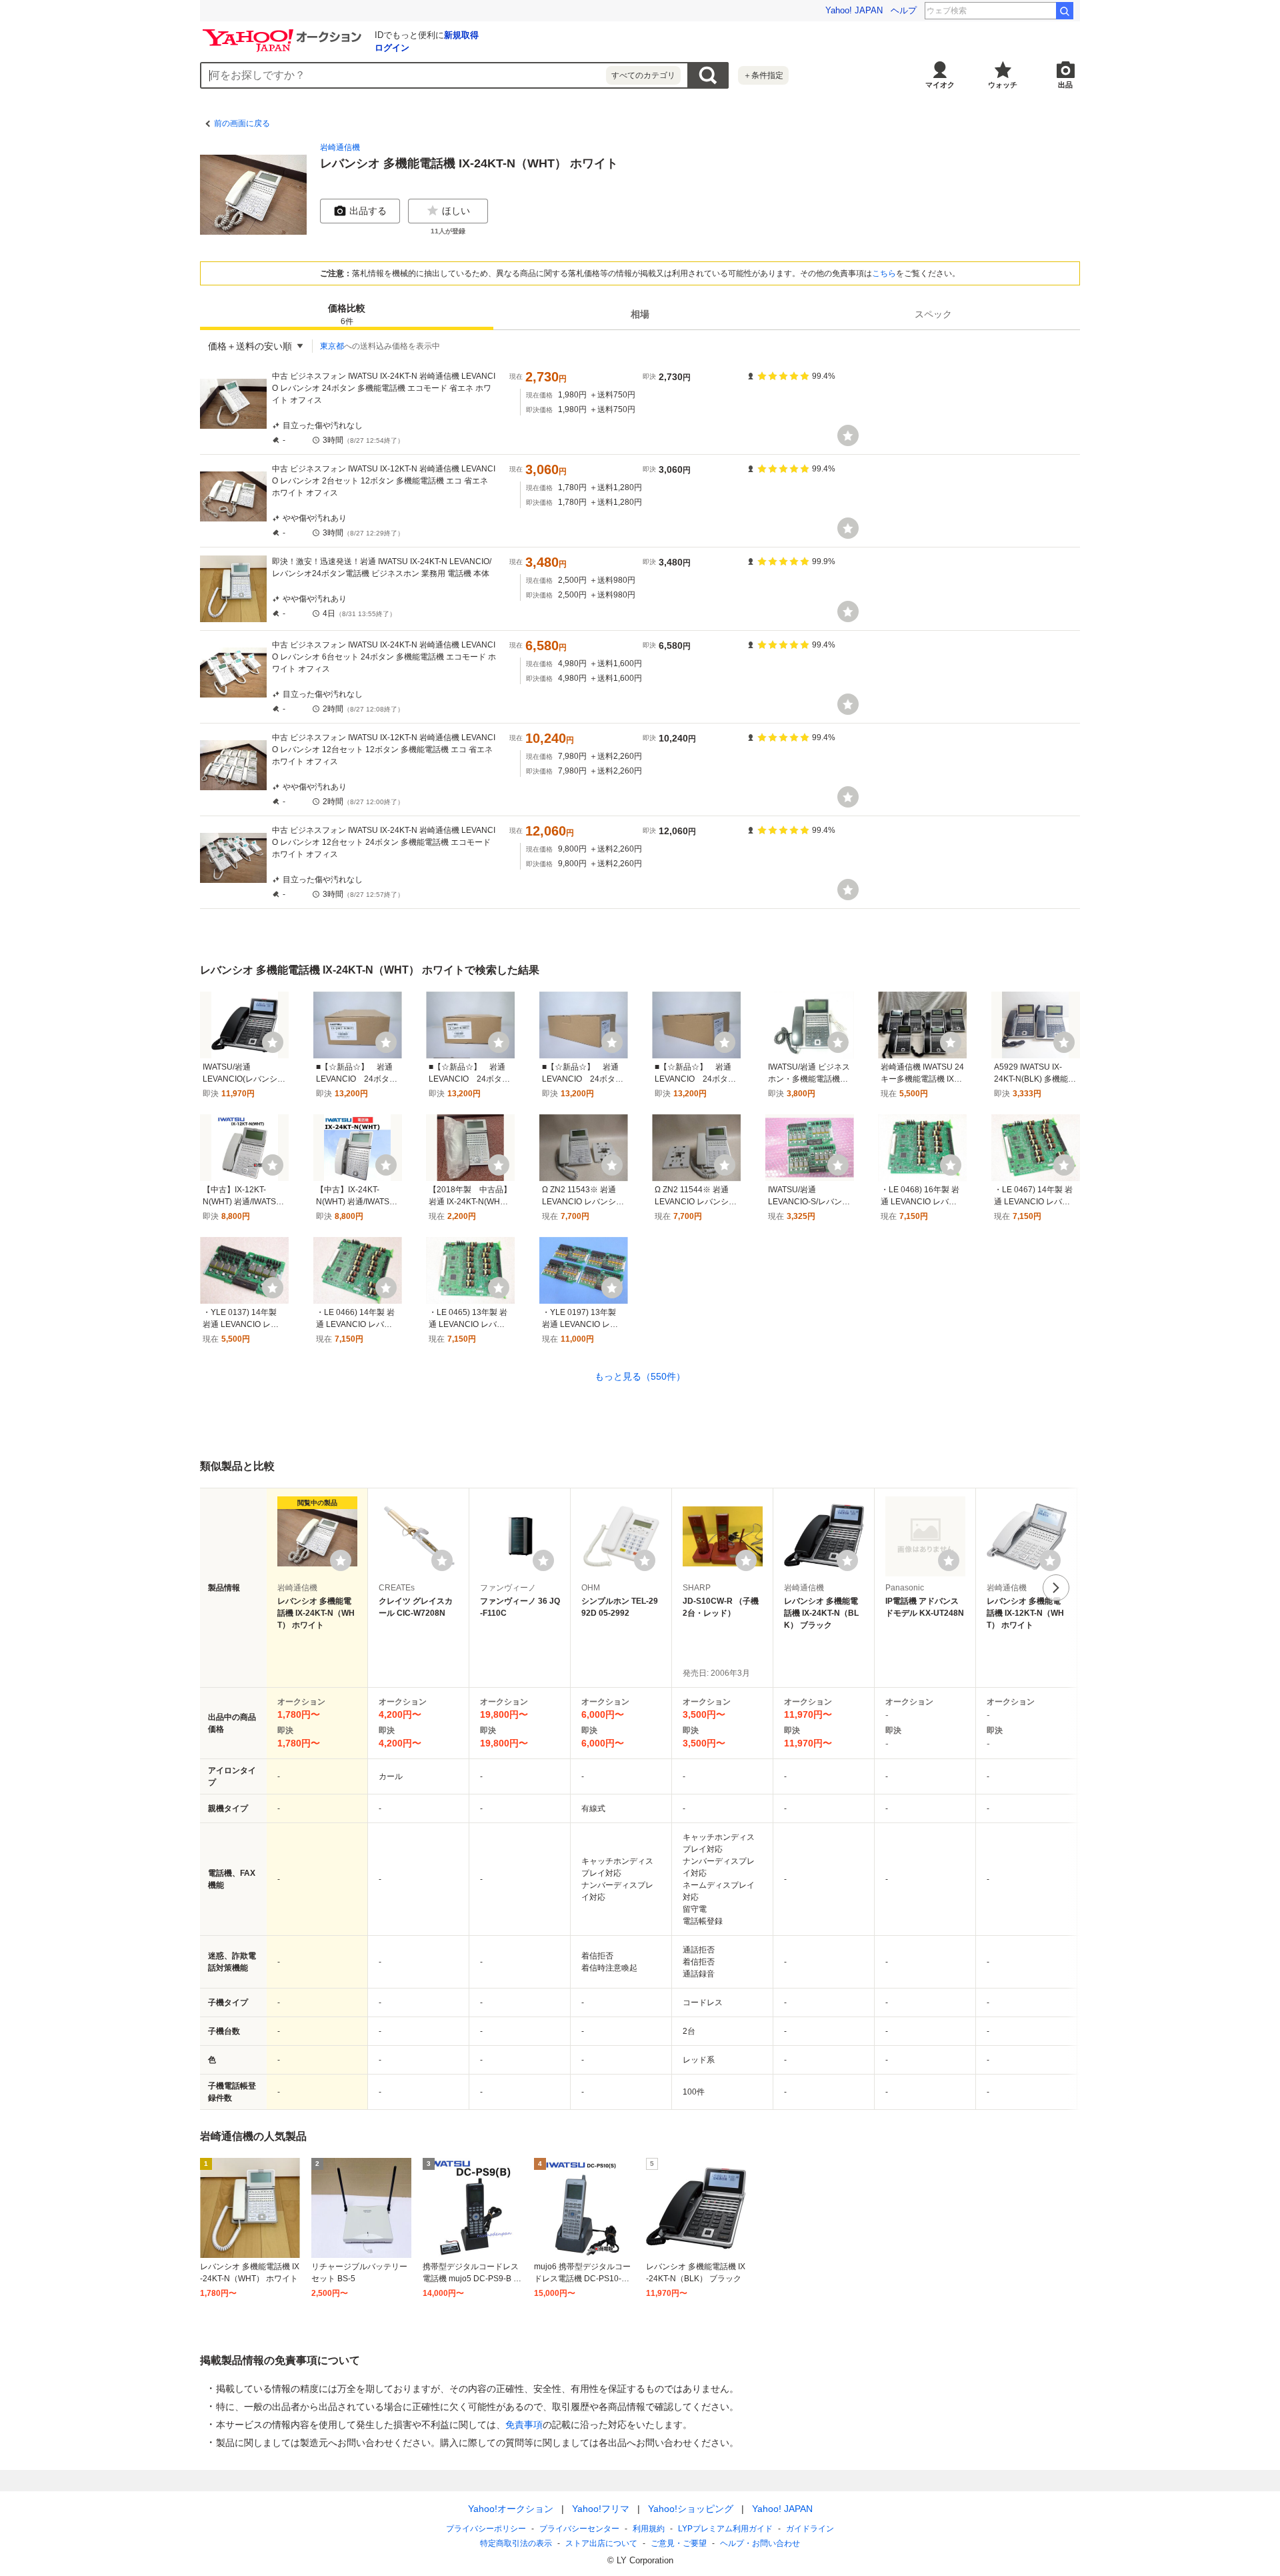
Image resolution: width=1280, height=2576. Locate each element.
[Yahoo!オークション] (284, 33)
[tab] (347, 314)
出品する (368, 211)
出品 (1065, 85)
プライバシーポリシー (486, 2529)
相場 (640, 314)
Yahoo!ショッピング (691, 2509)
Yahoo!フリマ (601, 2509)
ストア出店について (601, 2543)
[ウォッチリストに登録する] (341, 1560)
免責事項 (524, 2425)
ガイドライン (810, 2529)
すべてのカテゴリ (643, 75)
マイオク (940, 85)
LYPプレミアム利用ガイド (725, 2529)
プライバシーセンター (579, 2529)
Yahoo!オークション (511, 2509)
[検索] (1065, 11)
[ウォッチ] (848, 435)
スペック (933, 314)
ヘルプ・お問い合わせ (760, 2543)
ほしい (456, 211)
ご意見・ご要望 (679, 2543)
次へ (1056, 1588)
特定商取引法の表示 (516, 2543)
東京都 (332, 346)
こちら (884, 273)
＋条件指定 (763, 75)
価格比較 (347, 314)
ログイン (392, 48)
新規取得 (461, 35)
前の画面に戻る (242, 123)
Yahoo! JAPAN (854, 10)
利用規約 (649, 2529)
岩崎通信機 (340, 147)
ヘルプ (904, 10)
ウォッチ (1003, 85)
